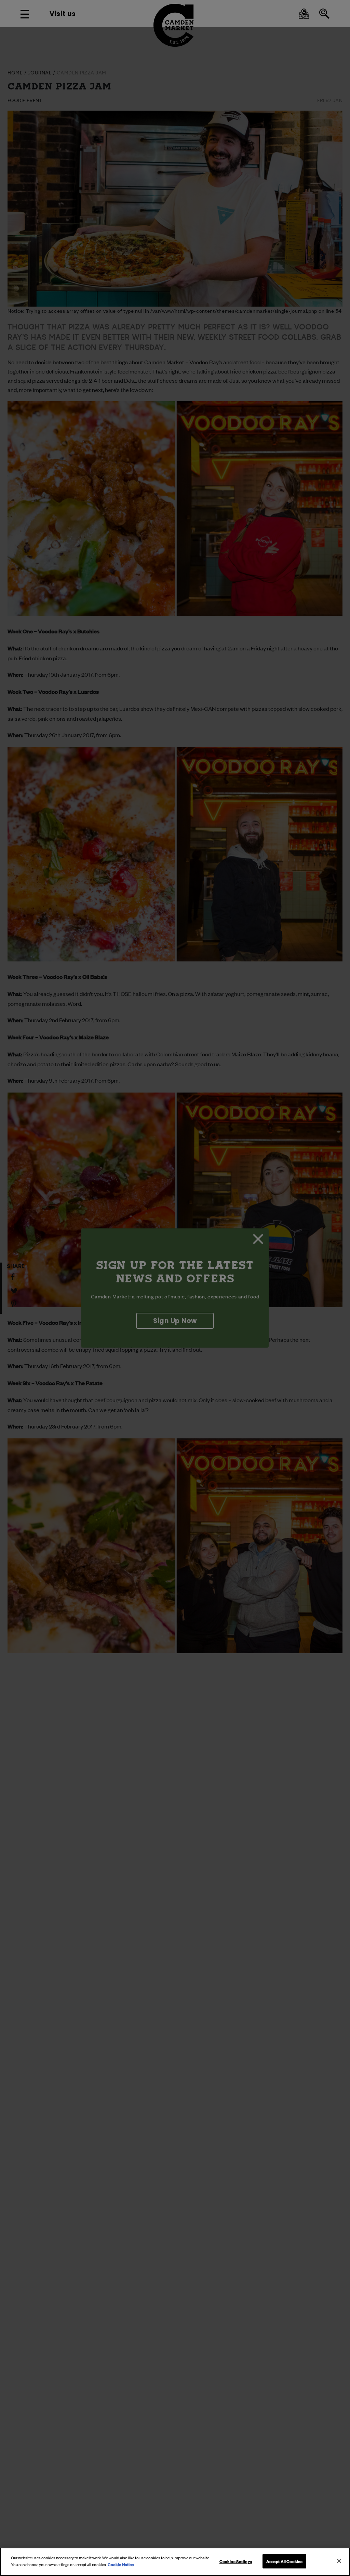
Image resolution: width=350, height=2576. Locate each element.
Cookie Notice (121, 2564)
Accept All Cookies (284, 2561)
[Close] (339, 2561)
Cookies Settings (236, 2561)
